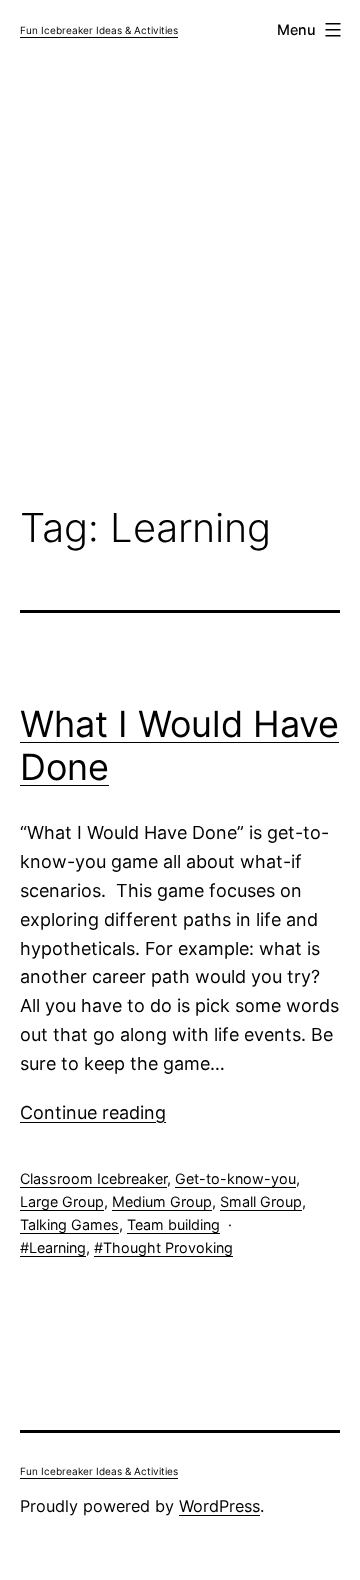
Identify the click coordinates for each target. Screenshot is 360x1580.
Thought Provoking (168, 1247)
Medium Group (162, 1201)
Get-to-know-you (235, 1178)
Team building (173, 1224)
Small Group (261, 1201)
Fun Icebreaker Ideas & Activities (99, 30)
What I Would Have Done (179, 745)
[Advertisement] (180, 286)
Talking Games (69, 1224)
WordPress (219, 1506)
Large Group (62, 1201)
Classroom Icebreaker (93, 1178)
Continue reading (93, 1112)
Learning (57, 1247)
